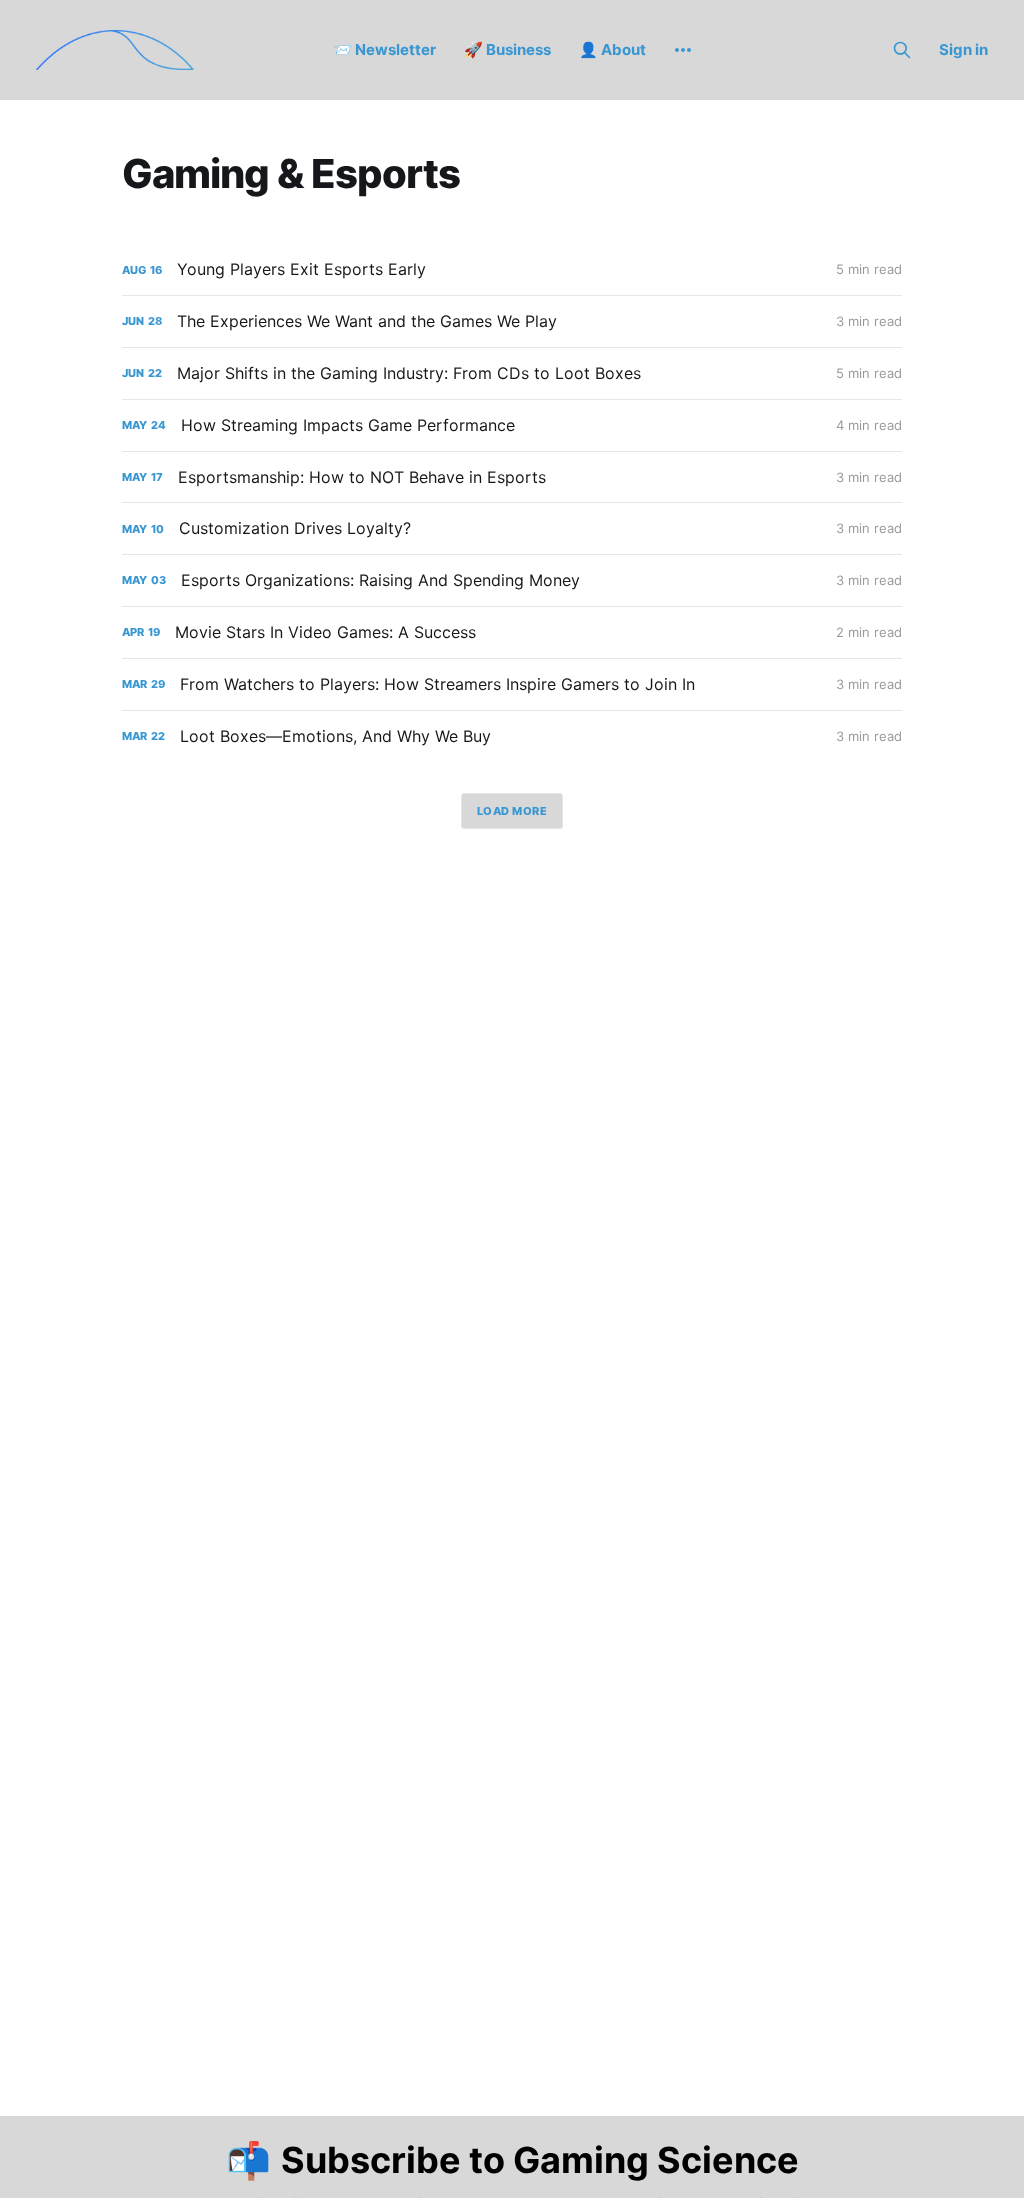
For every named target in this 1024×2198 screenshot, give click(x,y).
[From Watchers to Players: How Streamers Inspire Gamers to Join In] (512, 684)
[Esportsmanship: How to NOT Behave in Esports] (512, 477)
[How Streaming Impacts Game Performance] (512, 425)
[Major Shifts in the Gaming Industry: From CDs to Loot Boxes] (512, 373)
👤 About (612, 49)
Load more (512, 811)
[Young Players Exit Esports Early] (512, 269)
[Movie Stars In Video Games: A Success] (512, 632)
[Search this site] (902, 50)
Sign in (963, 49)
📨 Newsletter (384, 49)
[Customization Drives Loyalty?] (512, 528)
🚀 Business (507, 49)
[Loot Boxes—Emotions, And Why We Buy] (512, 736)
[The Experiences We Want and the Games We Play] (512, 321)
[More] (683, 50)
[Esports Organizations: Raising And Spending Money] (512, 580)
